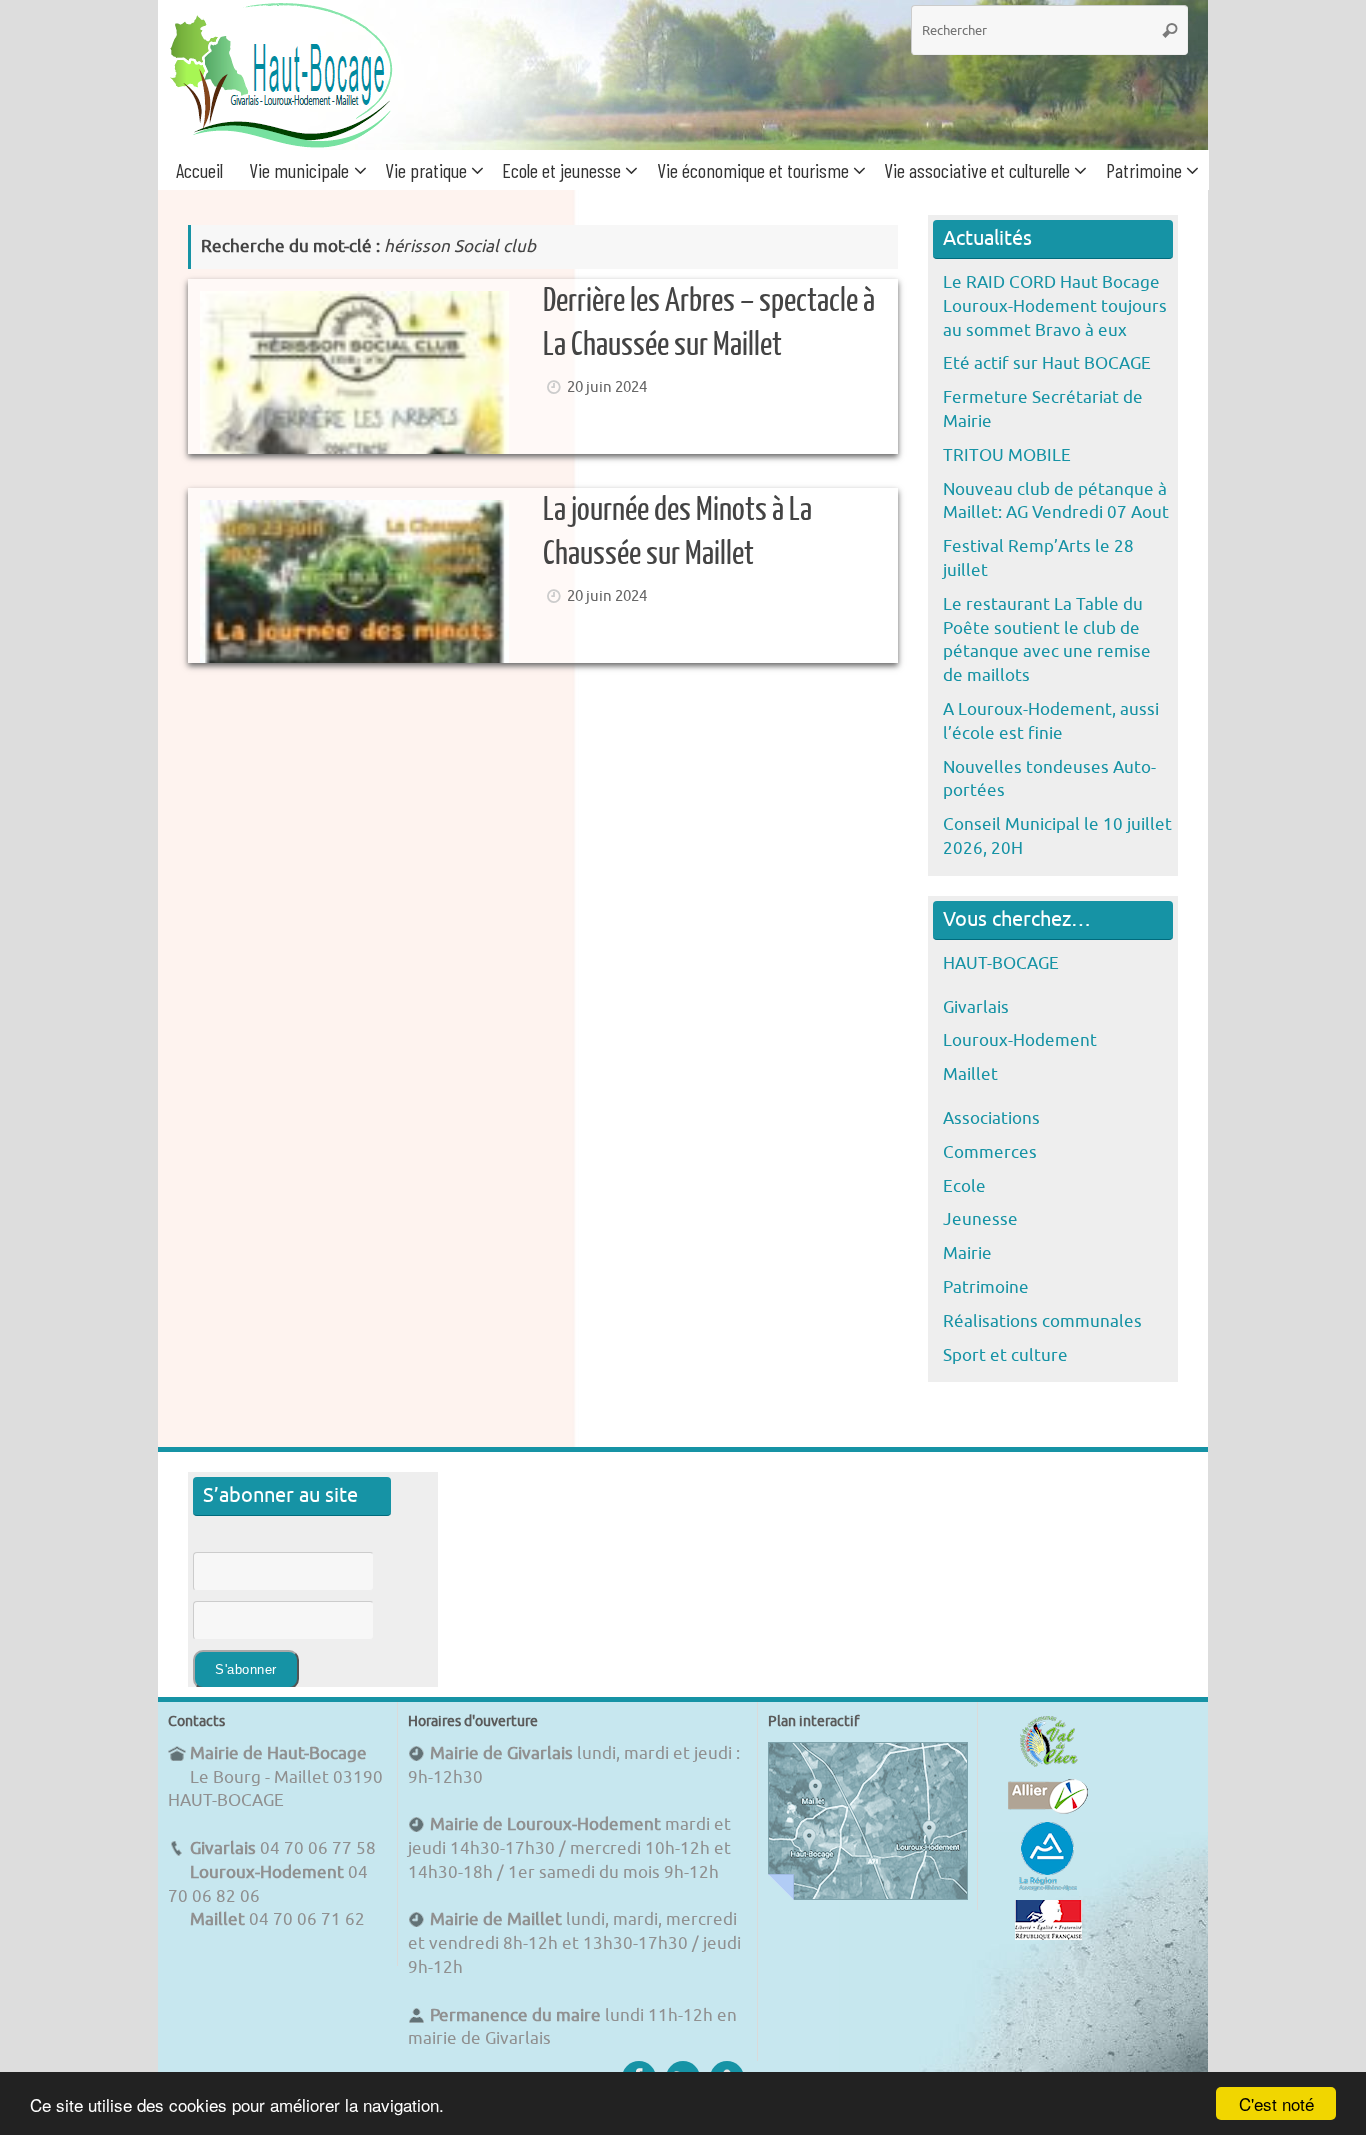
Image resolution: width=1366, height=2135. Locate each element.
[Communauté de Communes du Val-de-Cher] (1048, 1766)
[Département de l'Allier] (1048, 1808)
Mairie (967, 1253)
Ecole (964, 1186)
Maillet (970, 1074)
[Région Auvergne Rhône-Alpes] (1048, 1887)
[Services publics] (1048, 1934)
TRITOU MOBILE (1007, 455)
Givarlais (976, 1007)
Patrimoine (986, 1287)
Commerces (990, 1152)
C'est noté (1276, 2103)
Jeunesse (980, 1219)
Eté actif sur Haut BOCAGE (1047, 363)
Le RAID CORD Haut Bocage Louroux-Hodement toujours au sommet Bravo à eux (1055, 306)
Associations (991, 1118)
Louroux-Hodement (1020, 1040)
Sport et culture (1005, 1355)
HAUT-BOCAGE (1001, 963)
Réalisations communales (1042, 1321)
